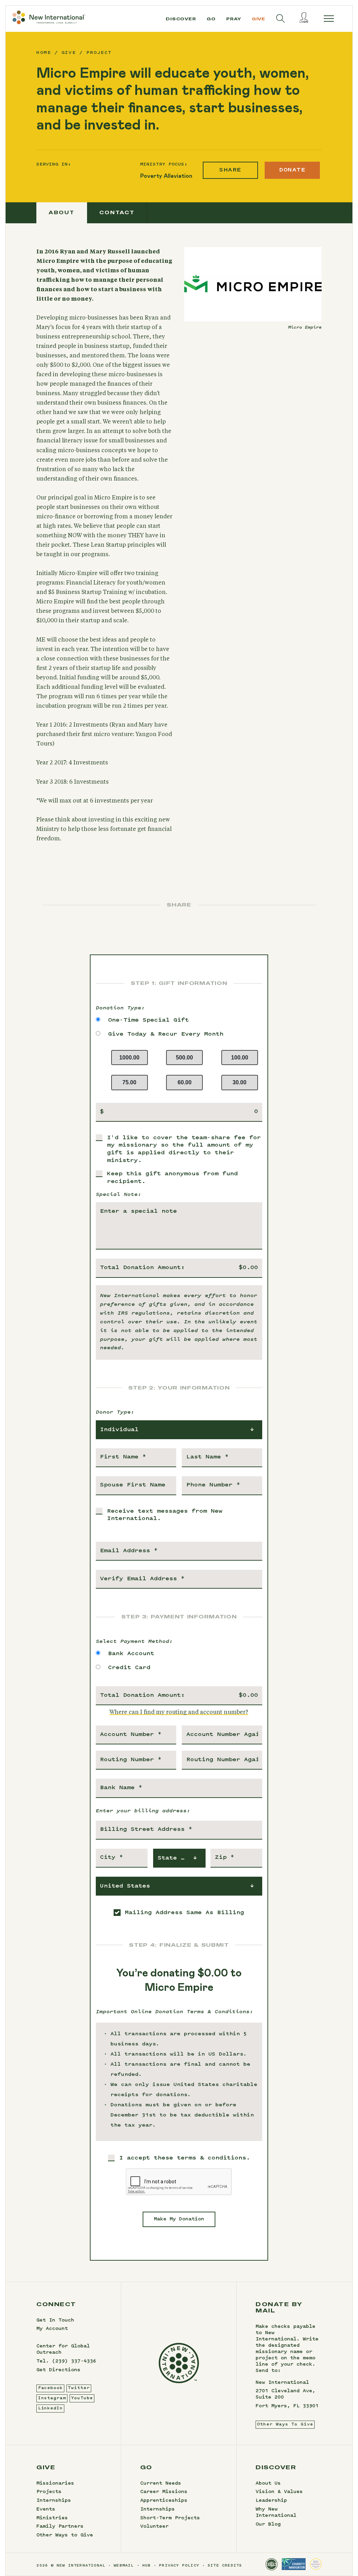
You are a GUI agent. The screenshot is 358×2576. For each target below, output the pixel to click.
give (259, 19)
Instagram (52, 2398)
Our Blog (268, 2525)
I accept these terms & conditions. (185, 2158)
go (211, 19)
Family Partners (60, 2527)
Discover (181, 19)
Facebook (51, 2388)
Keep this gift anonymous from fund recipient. (172, 1178)
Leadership (271, 2501)
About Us (268, 2484)
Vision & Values (279, 2492)
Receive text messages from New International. (165, 1515)
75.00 (129, 1082)
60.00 (185, 1082)
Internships (54, 2501)
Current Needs (161, 2484)
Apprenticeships (164, 2501)
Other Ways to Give (65, 2535)
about (62, 212)
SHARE (230, 170)
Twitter (79, 2388)
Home (44, 53)
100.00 (240, 1058)
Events (46, 2509)
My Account (52, 2329)
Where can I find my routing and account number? (179, 1712)
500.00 (184, 1058)
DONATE (292, 170)
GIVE (69, 53)
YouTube (82, 2398)
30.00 (239, 1082)
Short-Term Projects (170, 2518)
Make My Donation (179, 2219)
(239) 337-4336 (74, 2361)
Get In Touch (55, 2320)
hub (147, 2566)
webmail (124, 2566)
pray (234, 19)
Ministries (52, 2518)
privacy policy (179, 2566)
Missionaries (55, 2484)
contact (117, 212)
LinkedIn (51, 2408)
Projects (49, 2492)
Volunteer (154, 2527)
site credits (225, 2566)
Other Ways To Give (285, 2424)
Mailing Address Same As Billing (184, 1913)
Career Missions (164, 2492)
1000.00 (129, 1058)
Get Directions (58, 2370)
